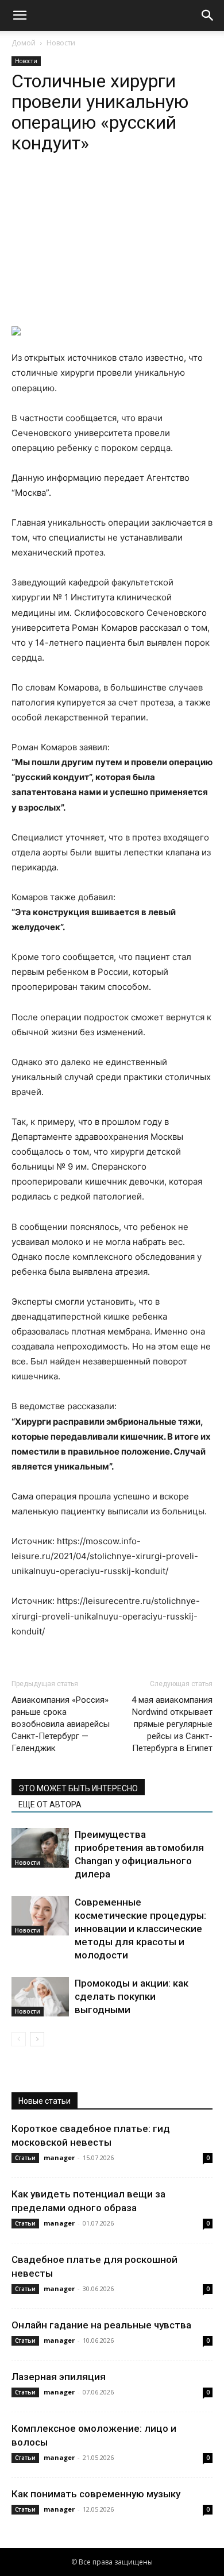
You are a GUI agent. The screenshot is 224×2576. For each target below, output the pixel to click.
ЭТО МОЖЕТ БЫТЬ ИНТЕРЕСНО (78, 1788)
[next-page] (37, 2039)
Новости (61, 43)
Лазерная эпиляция (59, 2377)
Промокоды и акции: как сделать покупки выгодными (132, 1996)
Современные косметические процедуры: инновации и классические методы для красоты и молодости (140, 1929)
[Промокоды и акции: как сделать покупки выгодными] (40, 1997)
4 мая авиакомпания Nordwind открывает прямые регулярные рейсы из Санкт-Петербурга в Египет (172, 1724)
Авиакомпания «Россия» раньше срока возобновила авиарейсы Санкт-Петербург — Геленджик (61, 1724)
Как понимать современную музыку (96, 2494)
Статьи (25, 2158)
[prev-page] (19, 2039)
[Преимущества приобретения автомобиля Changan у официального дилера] (40, 1848)
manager (59, 2157)
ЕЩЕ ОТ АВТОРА (50, 1804)
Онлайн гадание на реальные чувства (101, 2325)
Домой (24, 43)
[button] (20, 16)
